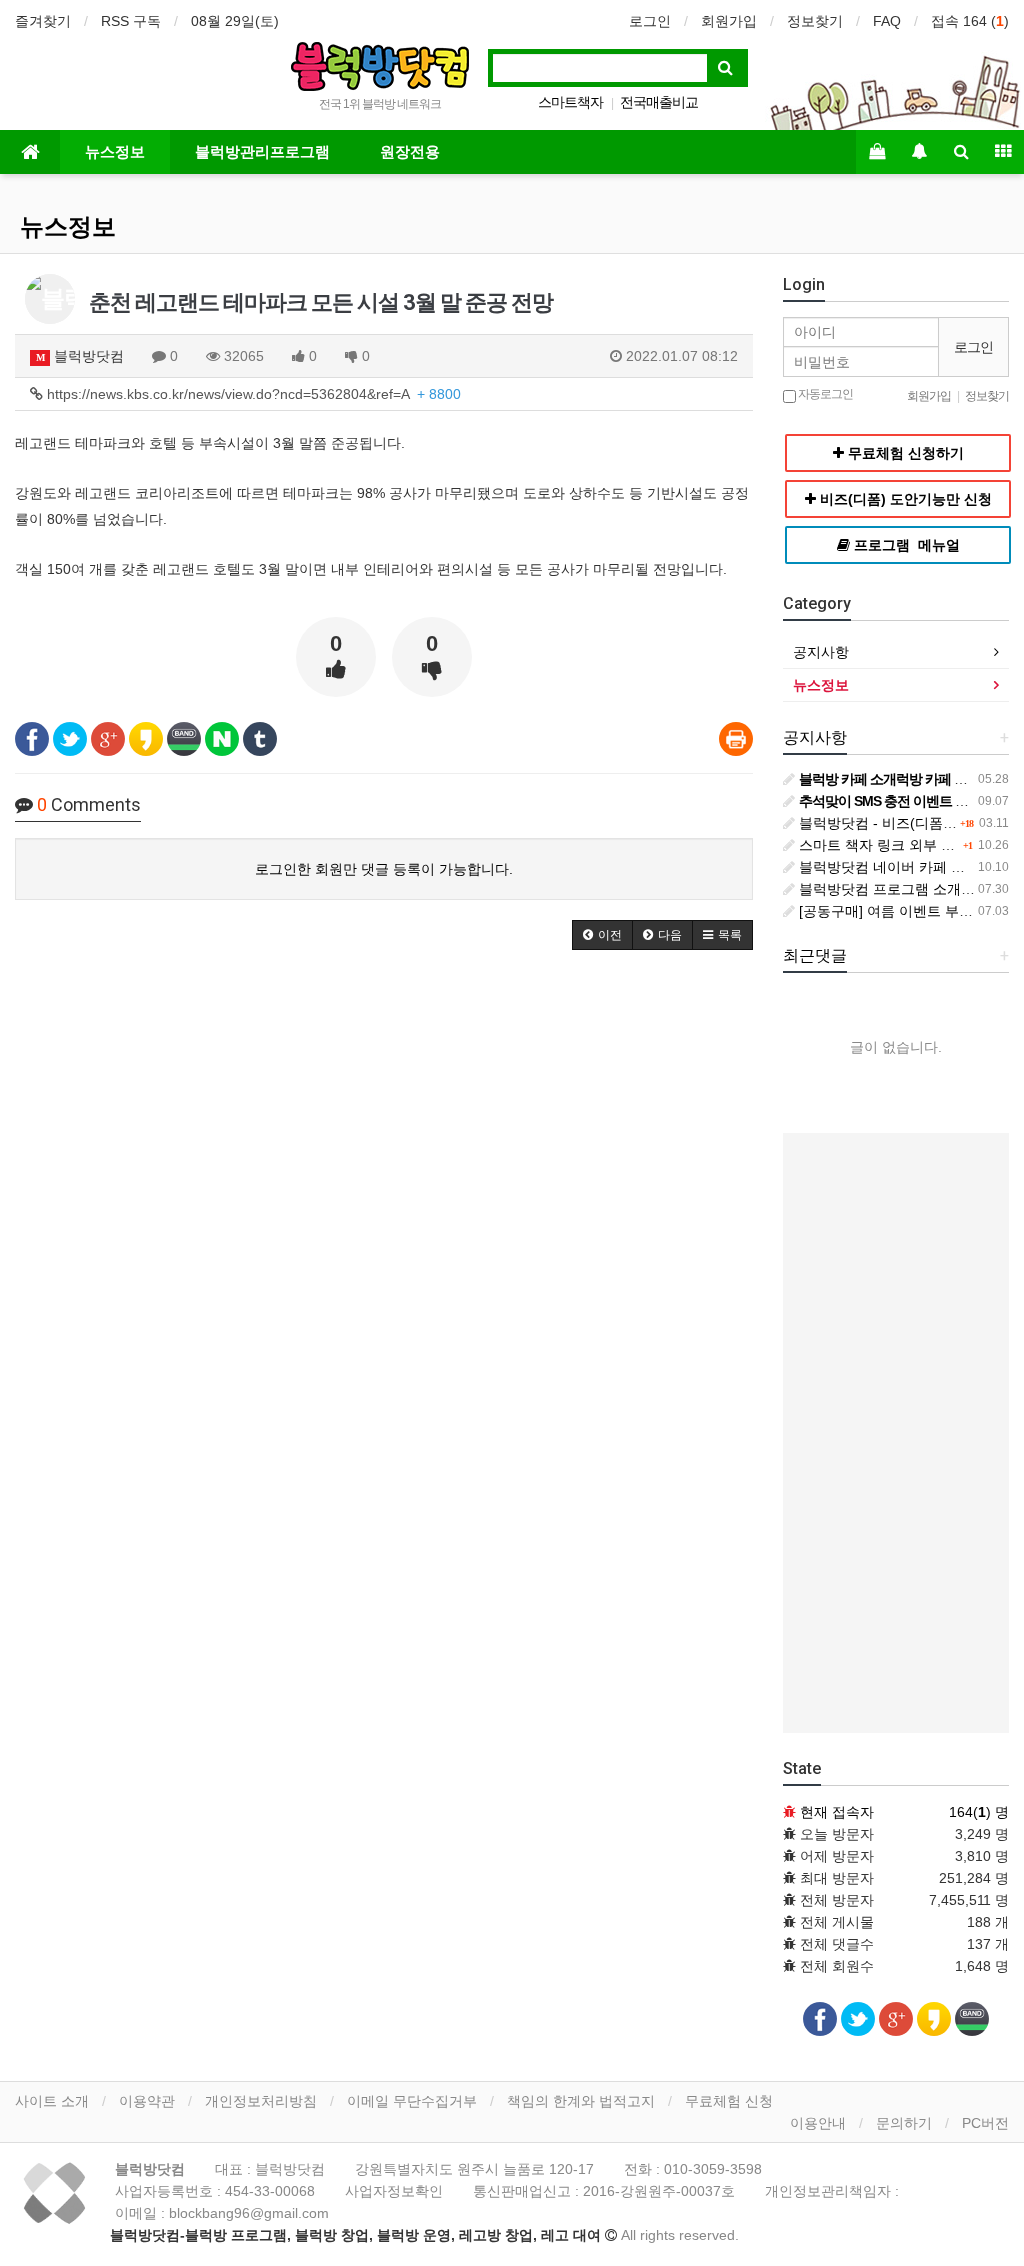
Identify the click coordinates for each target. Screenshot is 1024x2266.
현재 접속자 (837, 1812)
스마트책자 (570, 102)
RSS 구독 (131, 21)
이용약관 (147, 2101)
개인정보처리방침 (261, 2101)
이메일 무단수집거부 (412, 2101)
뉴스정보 (115, 152)
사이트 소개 (52, 2101)
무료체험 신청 (729, 2101)
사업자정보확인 (394, 2191)
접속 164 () (970, 21)
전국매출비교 (659, 102)
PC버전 (985, 2123)
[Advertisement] (896, 1433)
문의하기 (904, 2123)
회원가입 (729, 21)
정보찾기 (815, 21)
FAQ (887, 21)
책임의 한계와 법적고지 (581, 2101)
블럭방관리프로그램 (262, 152)
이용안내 (818, 2123)
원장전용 (410, 152)
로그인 (650, 21)
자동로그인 (824, 394)
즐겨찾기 (43, 21)
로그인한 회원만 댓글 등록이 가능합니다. (384, 869)
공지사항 (821, 652)
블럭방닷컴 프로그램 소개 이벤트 (901, 889)
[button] (602, 935)
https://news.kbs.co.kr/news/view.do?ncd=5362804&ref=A (252, 394)
